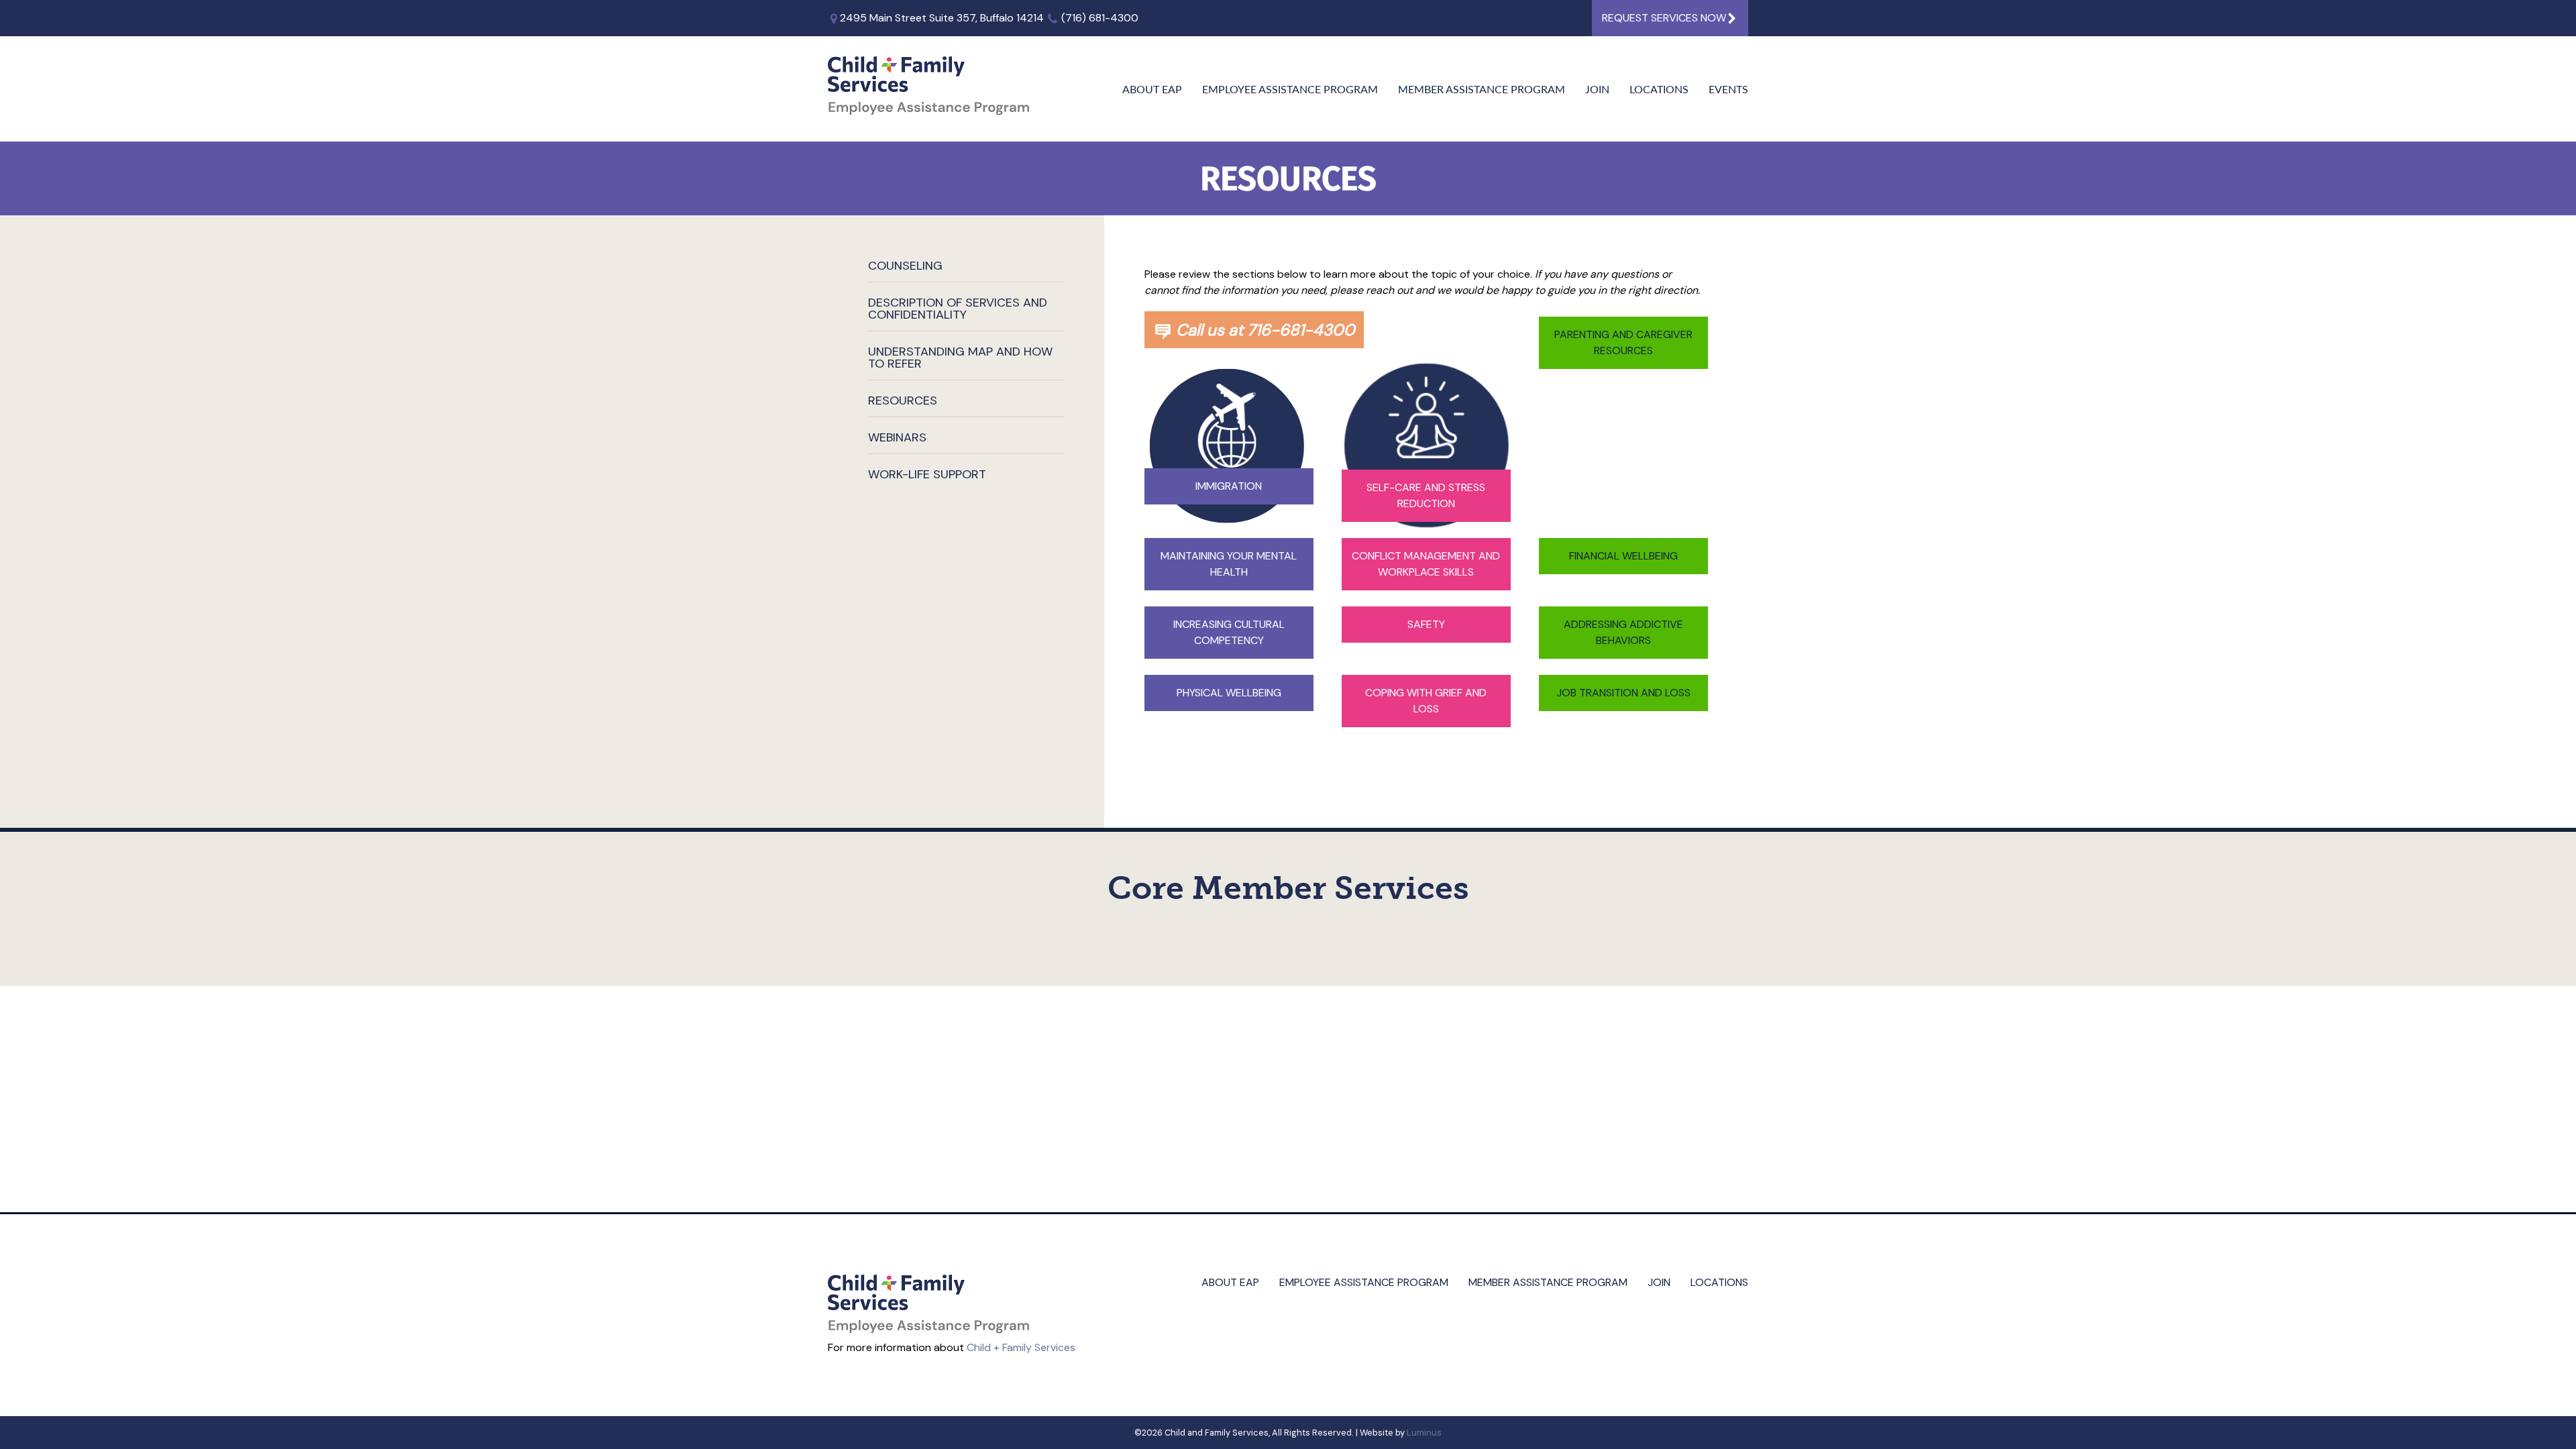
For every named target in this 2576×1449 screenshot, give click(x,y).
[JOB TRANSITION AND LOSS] (1623, 753)
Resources (903, 400)
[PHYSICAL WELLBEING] (1229, 753)
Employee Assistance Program (1290, 89)
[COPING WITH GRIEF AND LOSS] (1426, 761)
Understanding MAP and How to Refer (960, 358)
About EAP (1152, 89)
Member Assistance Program (1482, 89)
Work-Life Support (927, 474)
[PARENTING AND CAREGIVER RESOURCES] (1623, 403)
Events (1728, 89)
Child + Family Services (1021, 1347)
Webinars (897, 437)
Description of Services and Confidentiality (958, 309)
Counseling (905, 266)
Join (1597, 89)
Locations (1659, 89)
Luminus (1424, 1433)
